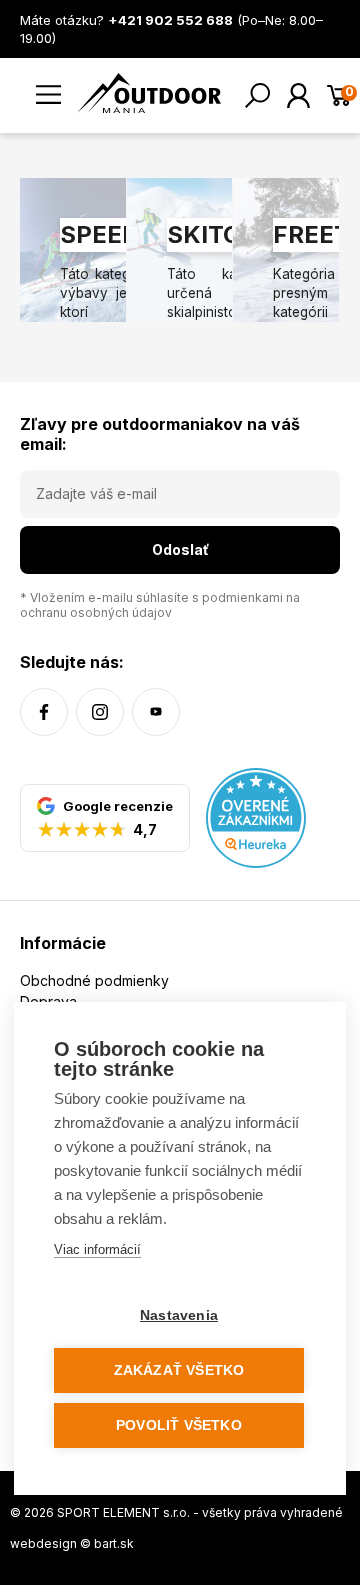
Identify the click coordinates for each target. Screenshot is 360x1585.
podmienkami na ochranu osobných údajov (160, 605)
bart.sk (114, 1543)
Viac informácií (97, 1249)
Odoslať (180, 549)
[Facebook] (44, 712)
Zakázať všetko (179, 1370)
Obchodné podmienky (94, 980)
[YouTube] (156, 712)
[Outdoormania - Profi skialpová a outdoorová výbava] (149, 91)
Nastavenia (179, 1315)
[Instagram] (100, 712)
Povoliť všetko (179, 1425)
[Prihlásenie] (298, 95)
